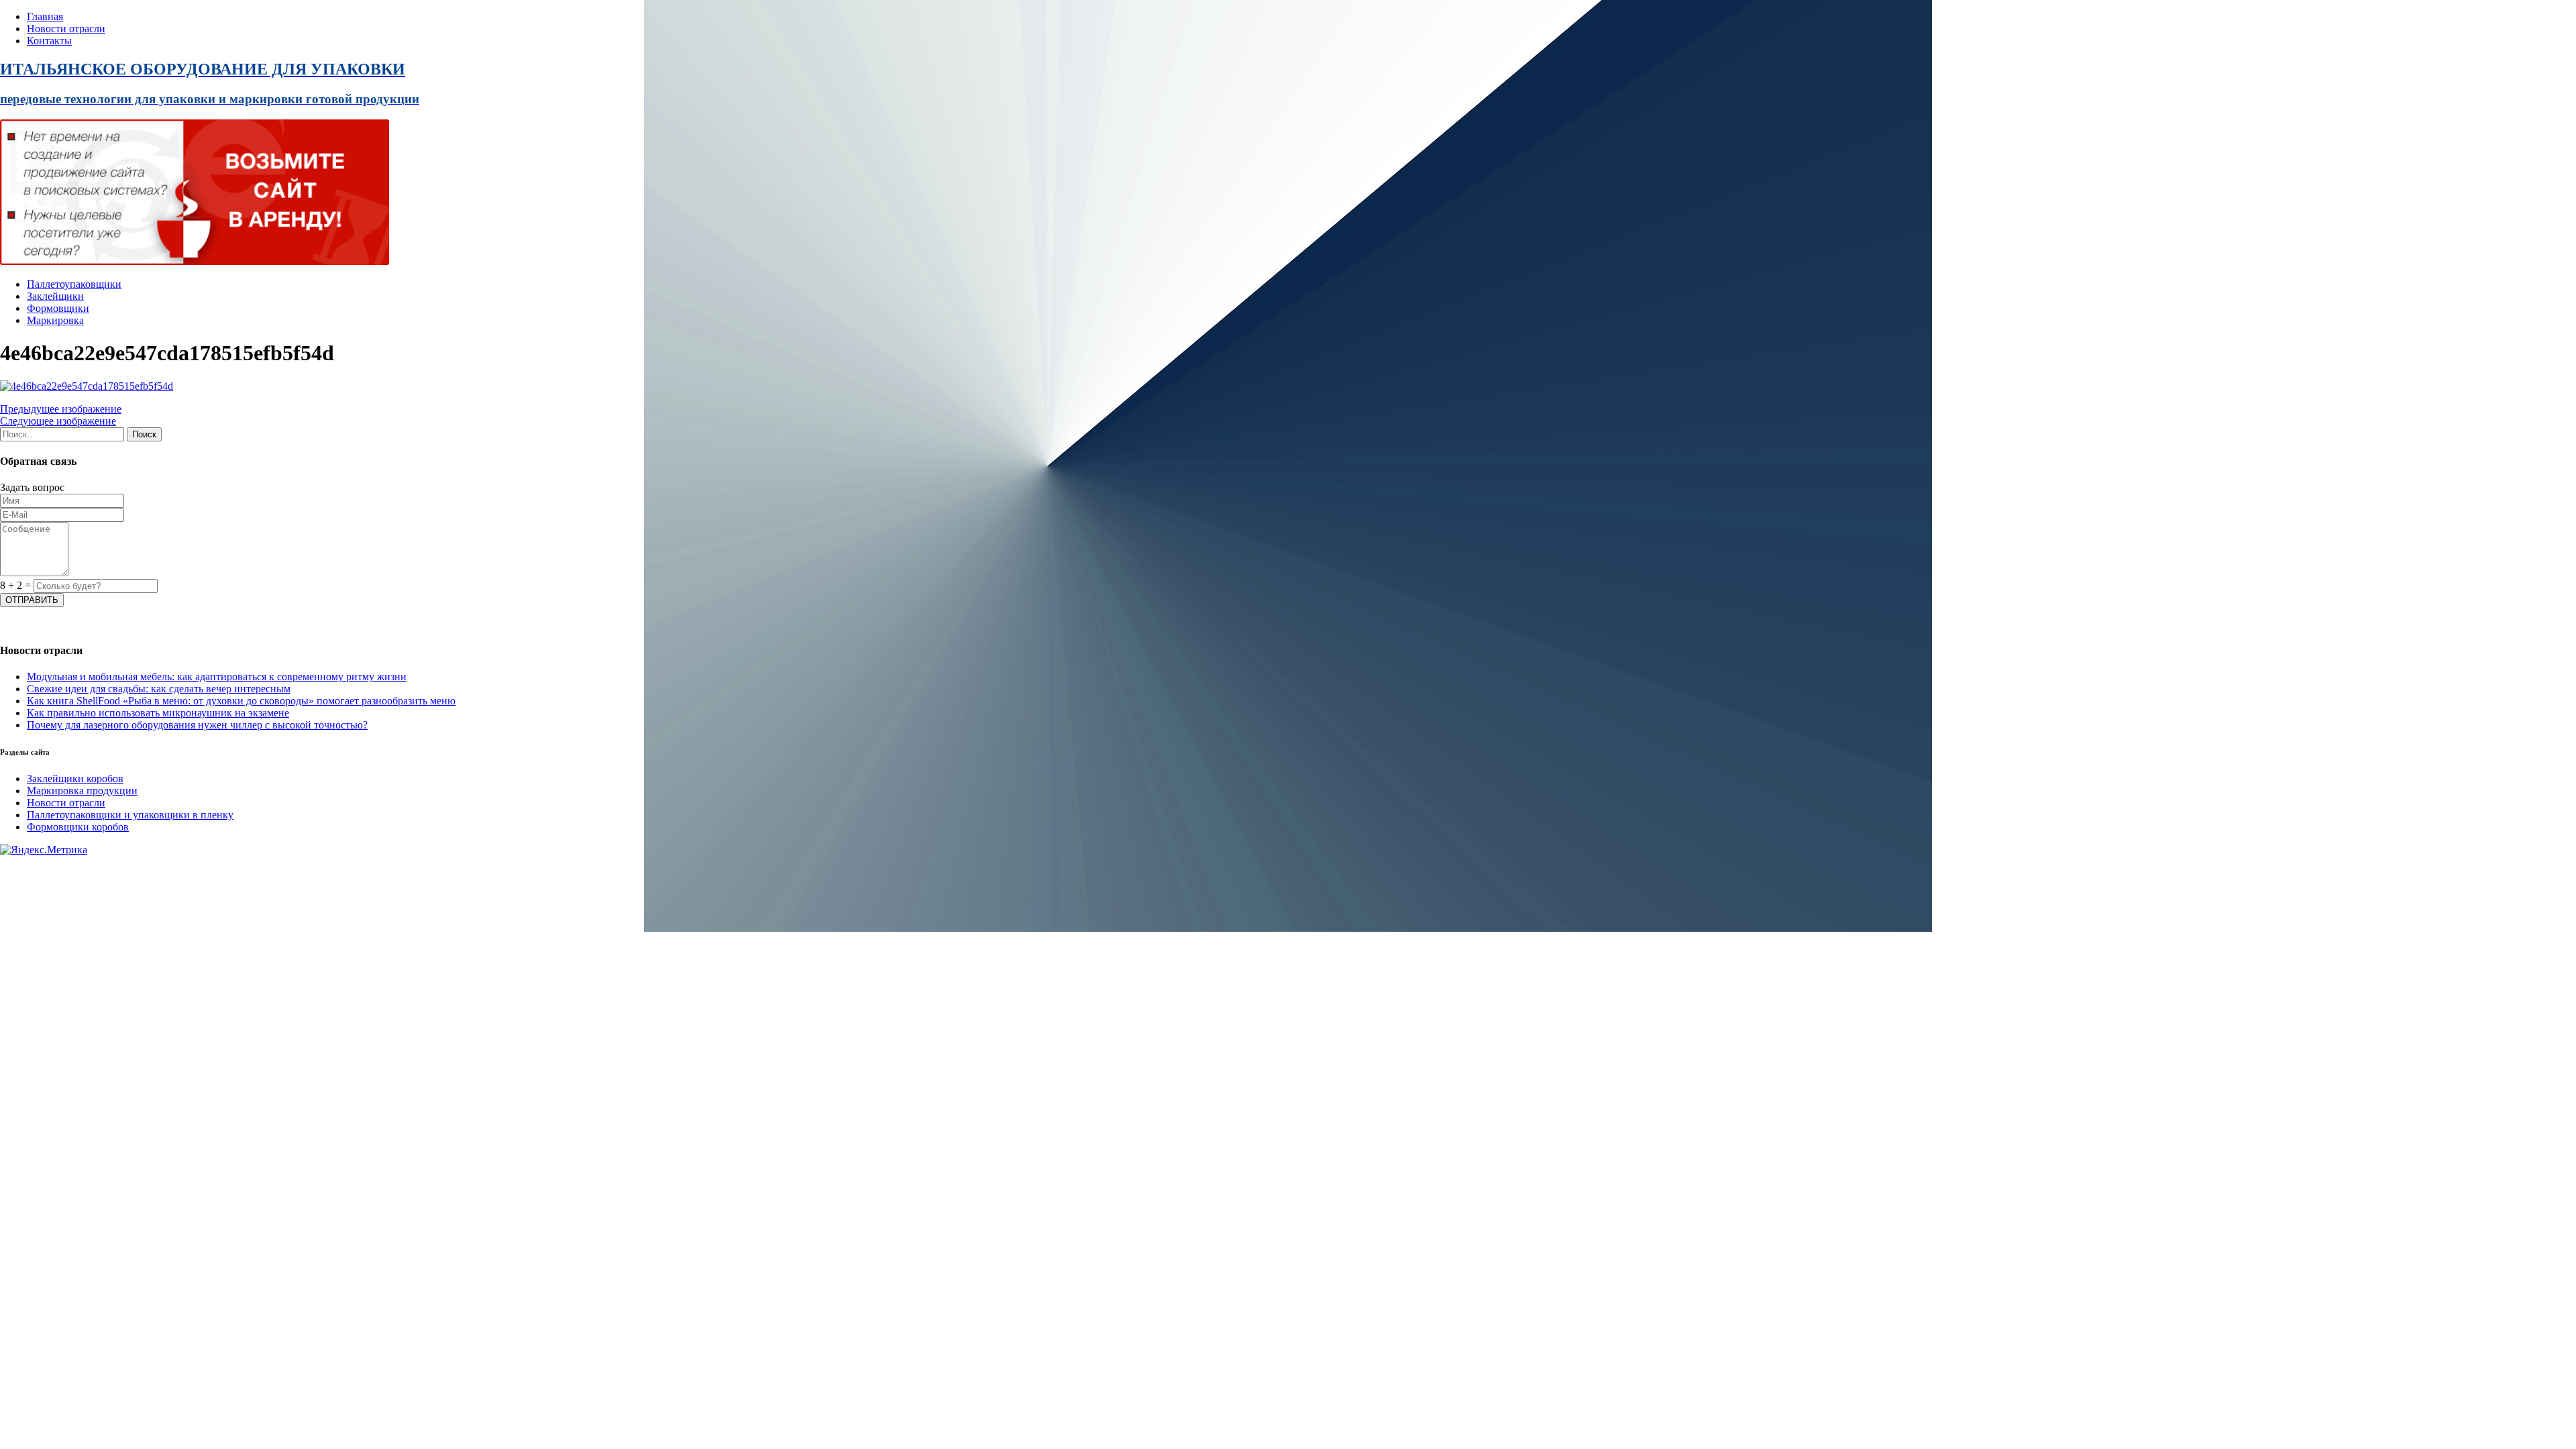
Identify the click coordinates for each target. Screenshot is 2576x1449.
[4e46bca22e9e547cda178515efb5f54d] (87, 386)
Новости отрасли (66, 29)
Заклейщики (55, 296)
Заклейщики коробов (75, 779)
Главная (45, 16)
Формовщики (58, 308)
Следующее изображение (58, 421)
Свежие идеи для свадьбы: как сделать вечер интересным (159, 689)
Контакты (49, 41)
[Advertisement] (402, 950)
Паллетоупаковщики (74, 284)
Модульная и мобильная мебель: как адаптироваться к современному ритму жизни (217, 677)
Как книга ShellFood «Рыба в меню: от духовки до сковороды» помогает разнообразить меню (241, 701)
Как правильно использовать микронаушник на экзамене (158, 713)
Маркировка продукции (82, 791)
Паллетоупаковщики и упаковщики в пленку (130, 815)
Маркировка (55, 320)
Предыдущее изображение (61, 409)
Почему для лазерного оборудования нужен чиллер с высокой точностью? (197, 725)
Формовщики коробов (78, 827)
